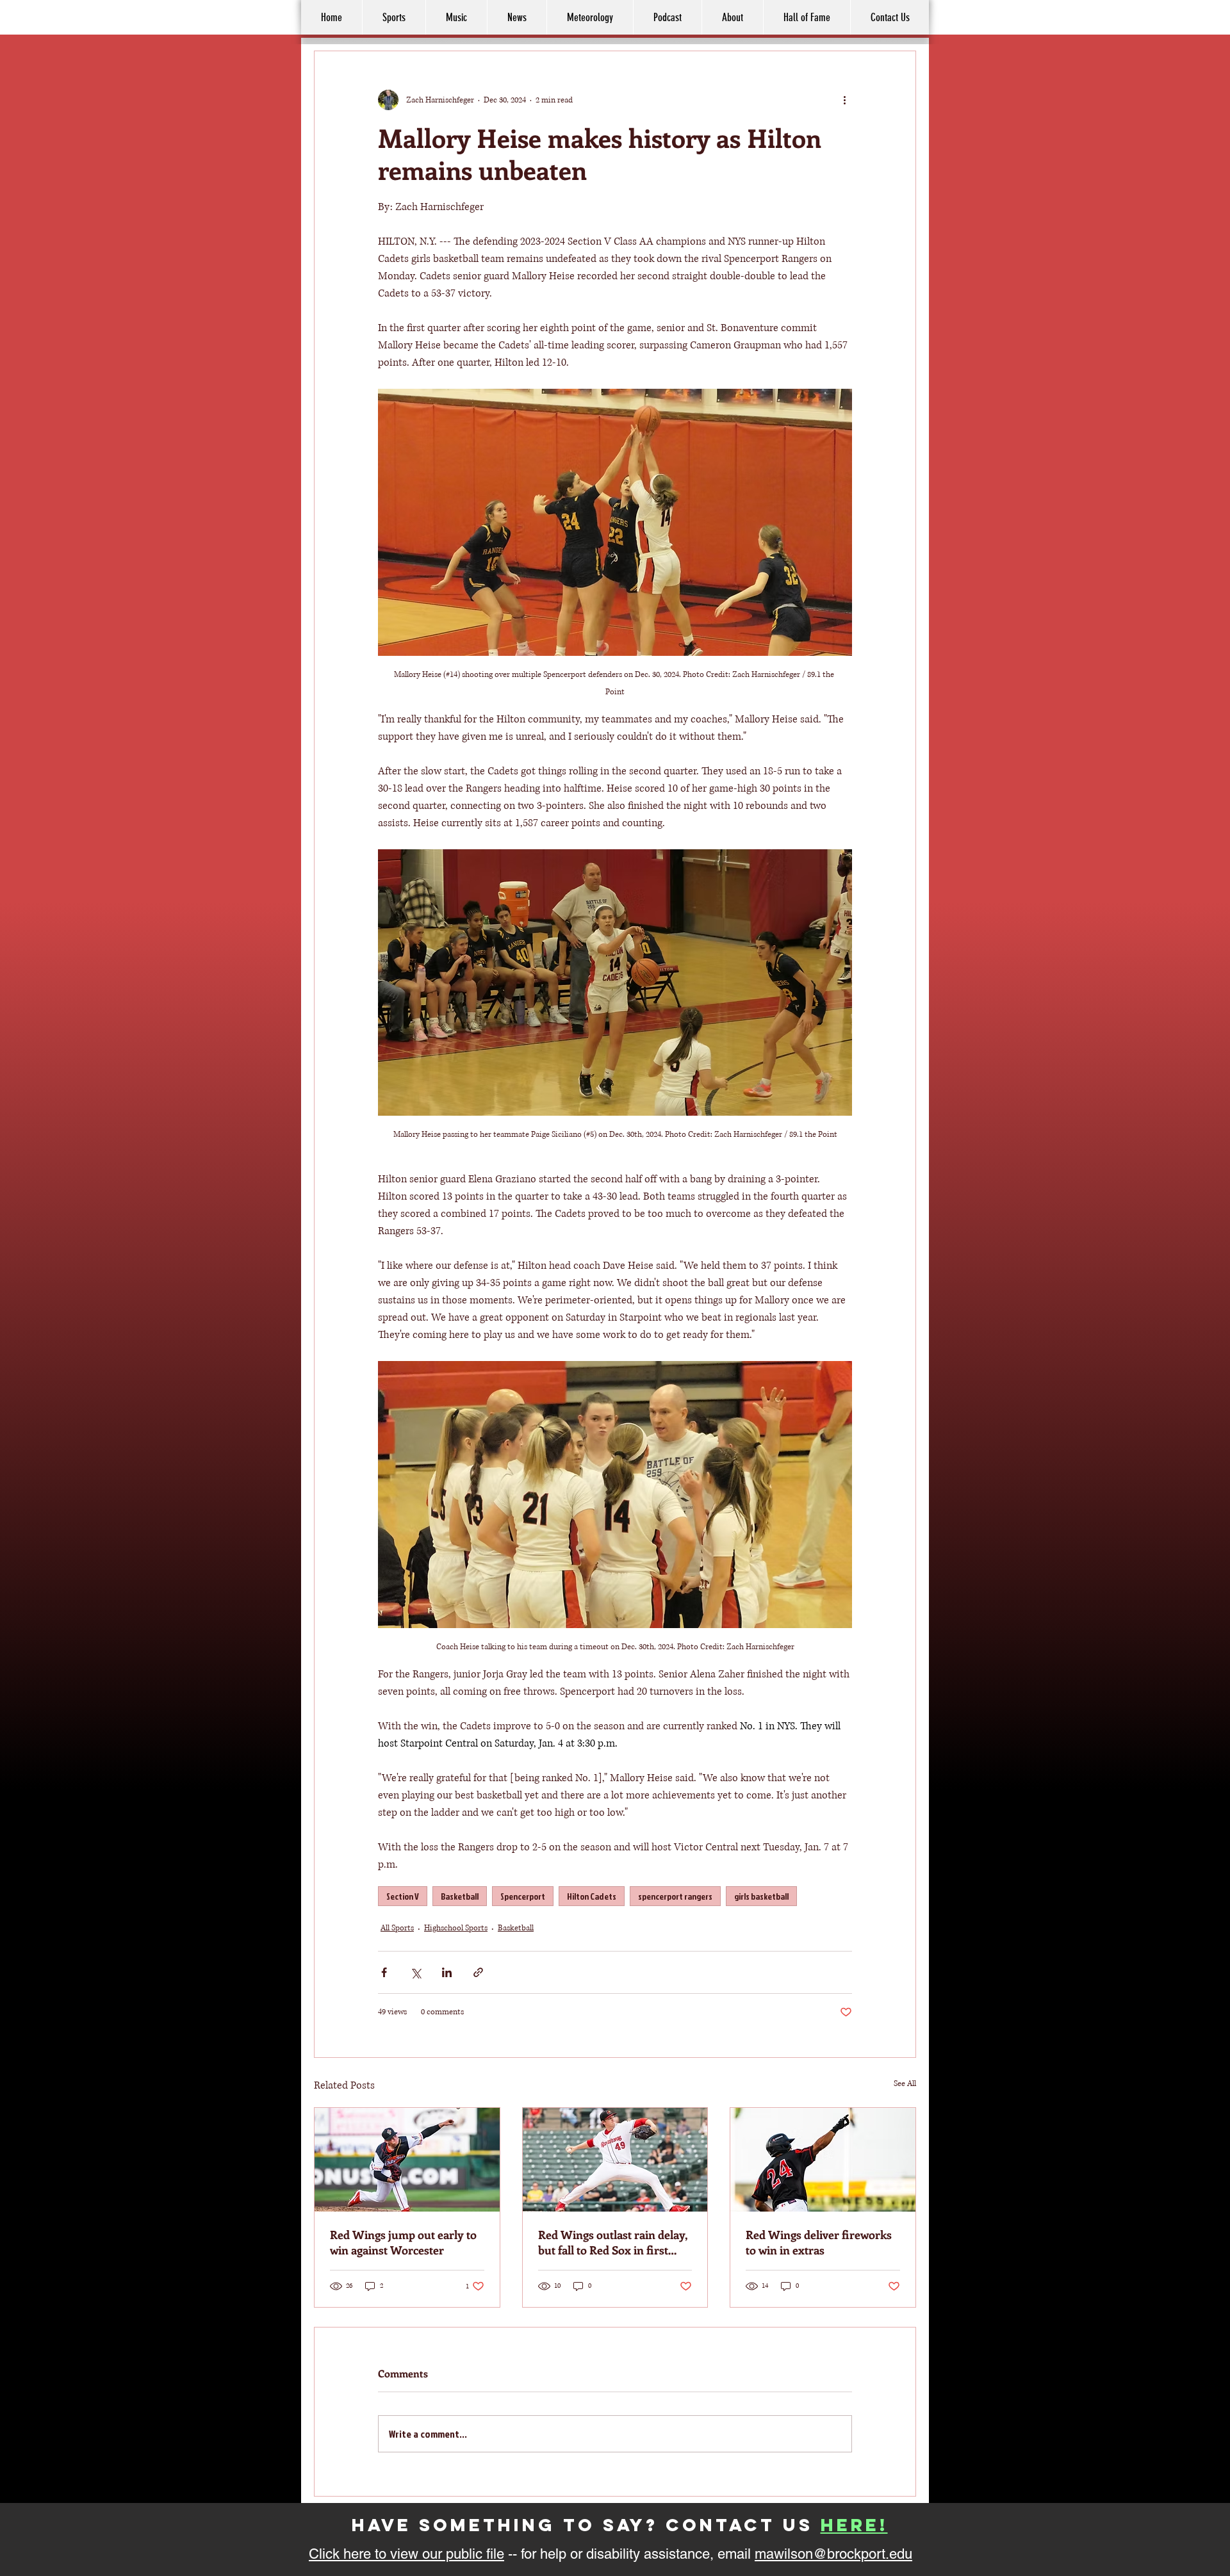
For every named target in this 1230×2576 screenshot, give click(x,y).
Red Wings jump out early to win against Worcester (403, 2242)
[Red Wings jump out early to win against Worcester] (407, 2160)
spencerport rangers (675, 1896)
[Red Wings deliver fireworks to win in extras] (823, 2160)
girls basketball (761, 1896)
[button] (732, 17)
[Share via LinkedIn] (447, 1972)
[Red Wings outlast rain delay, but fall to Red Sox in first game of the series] (615, 2160)
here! (854, 2525)
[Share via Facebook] (384, 1972)
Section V (403, 1896)
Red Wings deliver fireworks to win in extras (819, 2242)
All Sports (397, 1928)
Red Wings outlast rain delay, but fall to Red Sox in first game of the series (612, 2242)
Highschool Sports (456, 1928)
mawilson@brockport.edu (833, 2554)
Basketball (460, 1896)
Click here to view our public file (406, 2554)
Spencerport (523, 1896)
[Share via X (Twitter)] (415, 1972)
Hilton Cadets (592, 1896)
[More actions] (844, 100)
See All (905, 2084)
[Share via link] (478, 1972)
